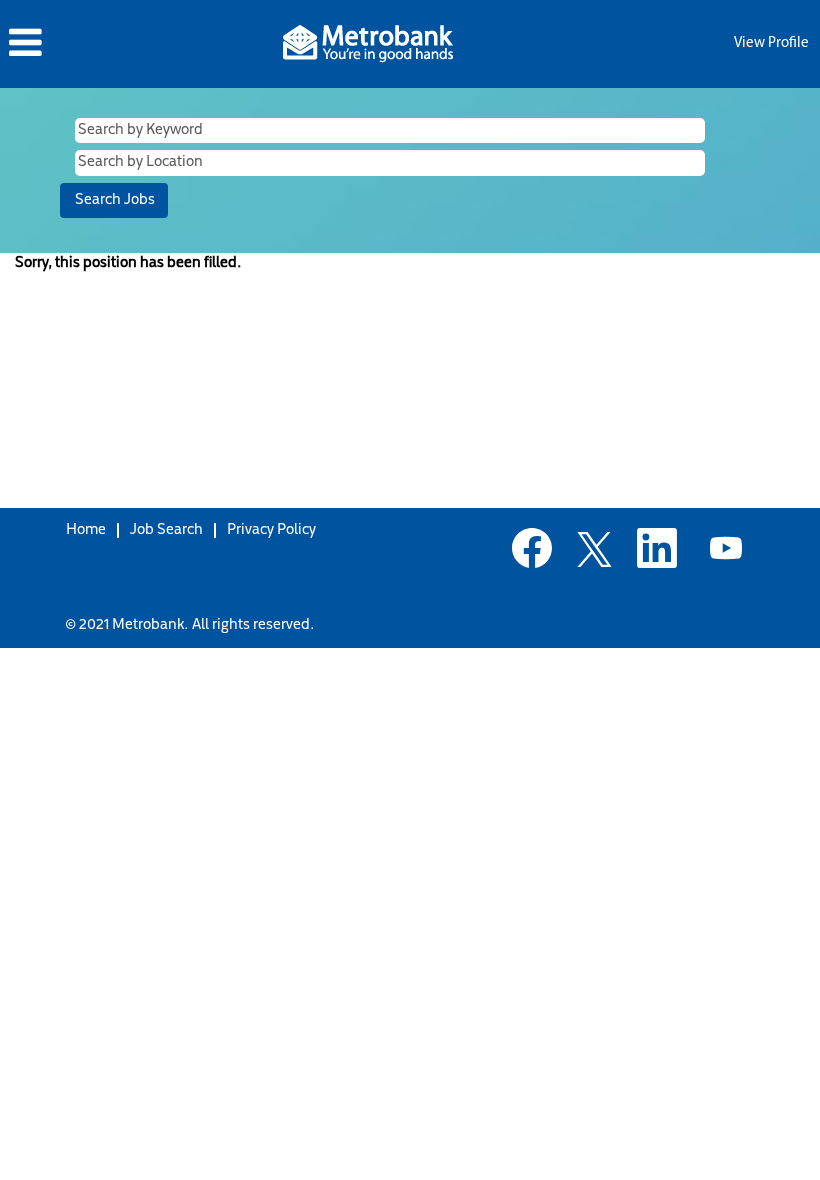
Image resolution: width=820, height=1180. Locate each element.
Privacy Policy (271, 530)
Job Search (166, 530)
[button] (136, 43)
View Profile (771, 43)
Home (86, 530)
